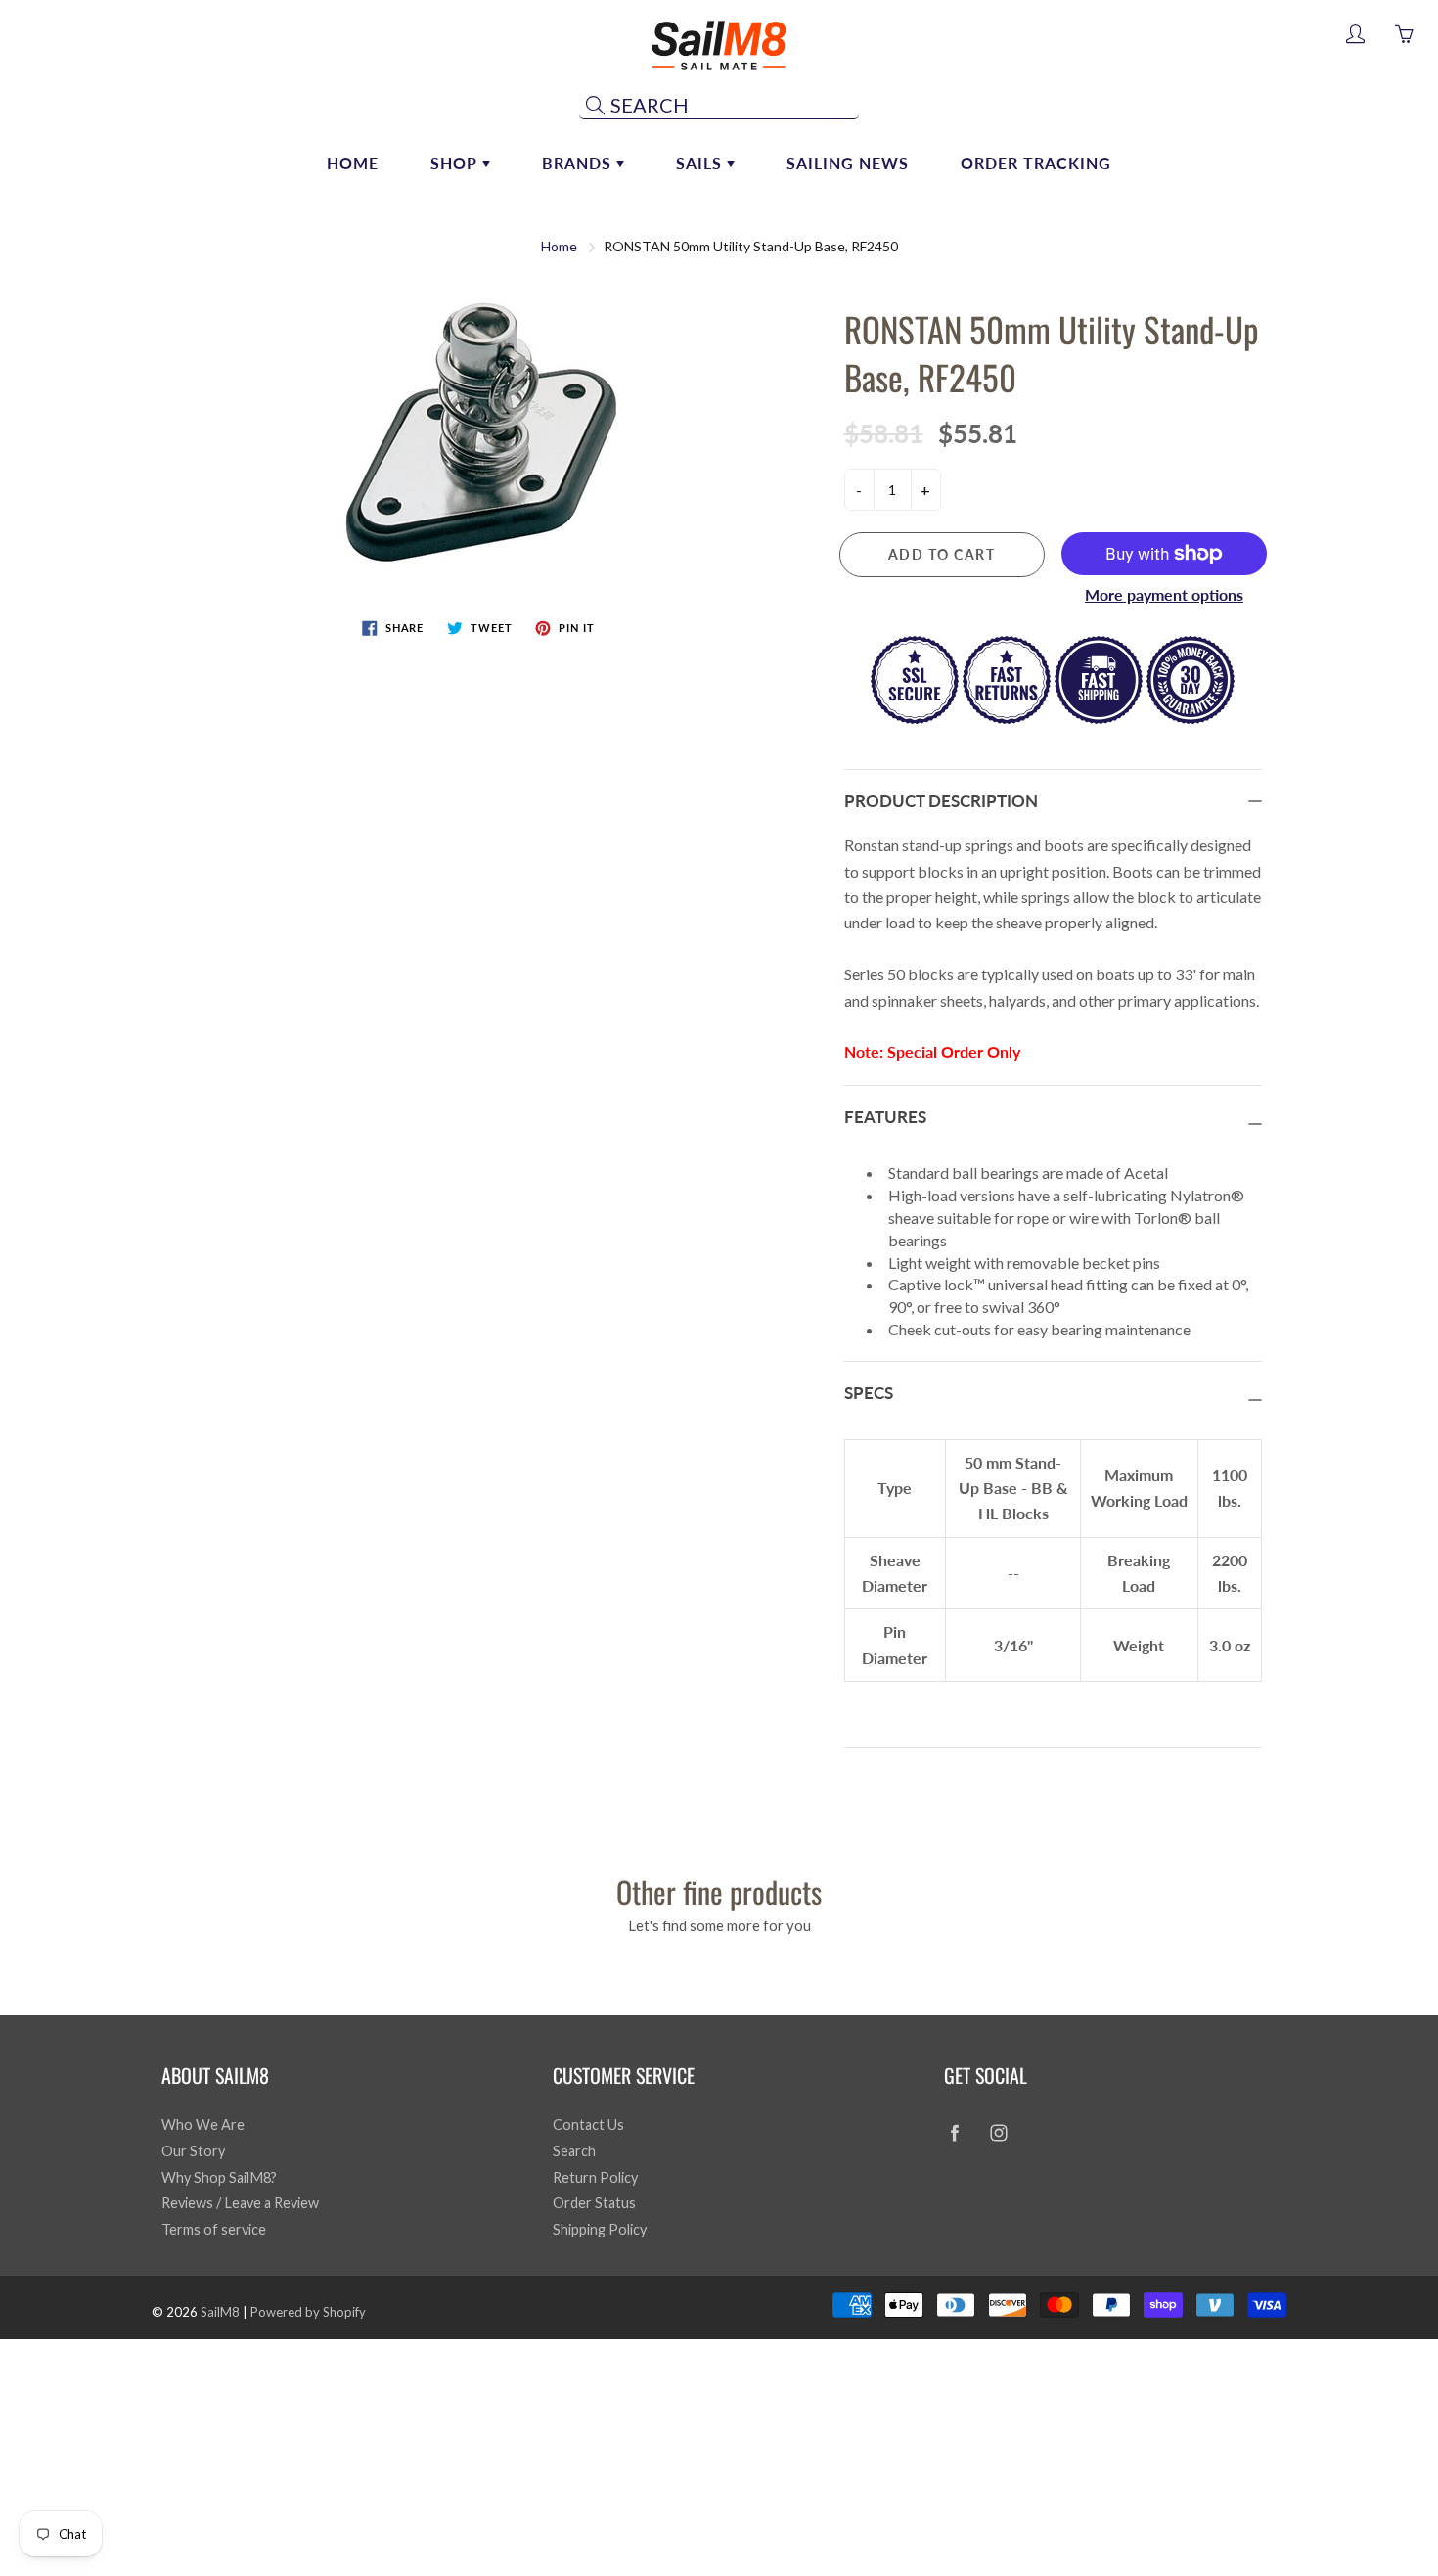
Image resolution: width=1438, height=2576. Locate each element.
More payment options (1164, 594)
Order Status (594, 2203)
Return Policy (595, 2177)
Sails (701, 163)
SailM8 (220, 2312)
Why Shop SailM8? (219, 2177)
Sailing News (848, 163)
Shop (456, 163)
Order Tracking (1036, 163)
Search (574, 2151)
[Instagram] (998, 2132)
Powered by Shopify (308, 2312)
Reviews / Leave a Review (240, 2203)
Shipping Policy (600, 2229)
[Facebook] (954, 2132)
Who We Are (203, 2124)
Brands (579, 163)
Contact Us (588, 2124)
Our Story (193, 2151)
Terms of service (214, 2229)
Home (353, 163)
